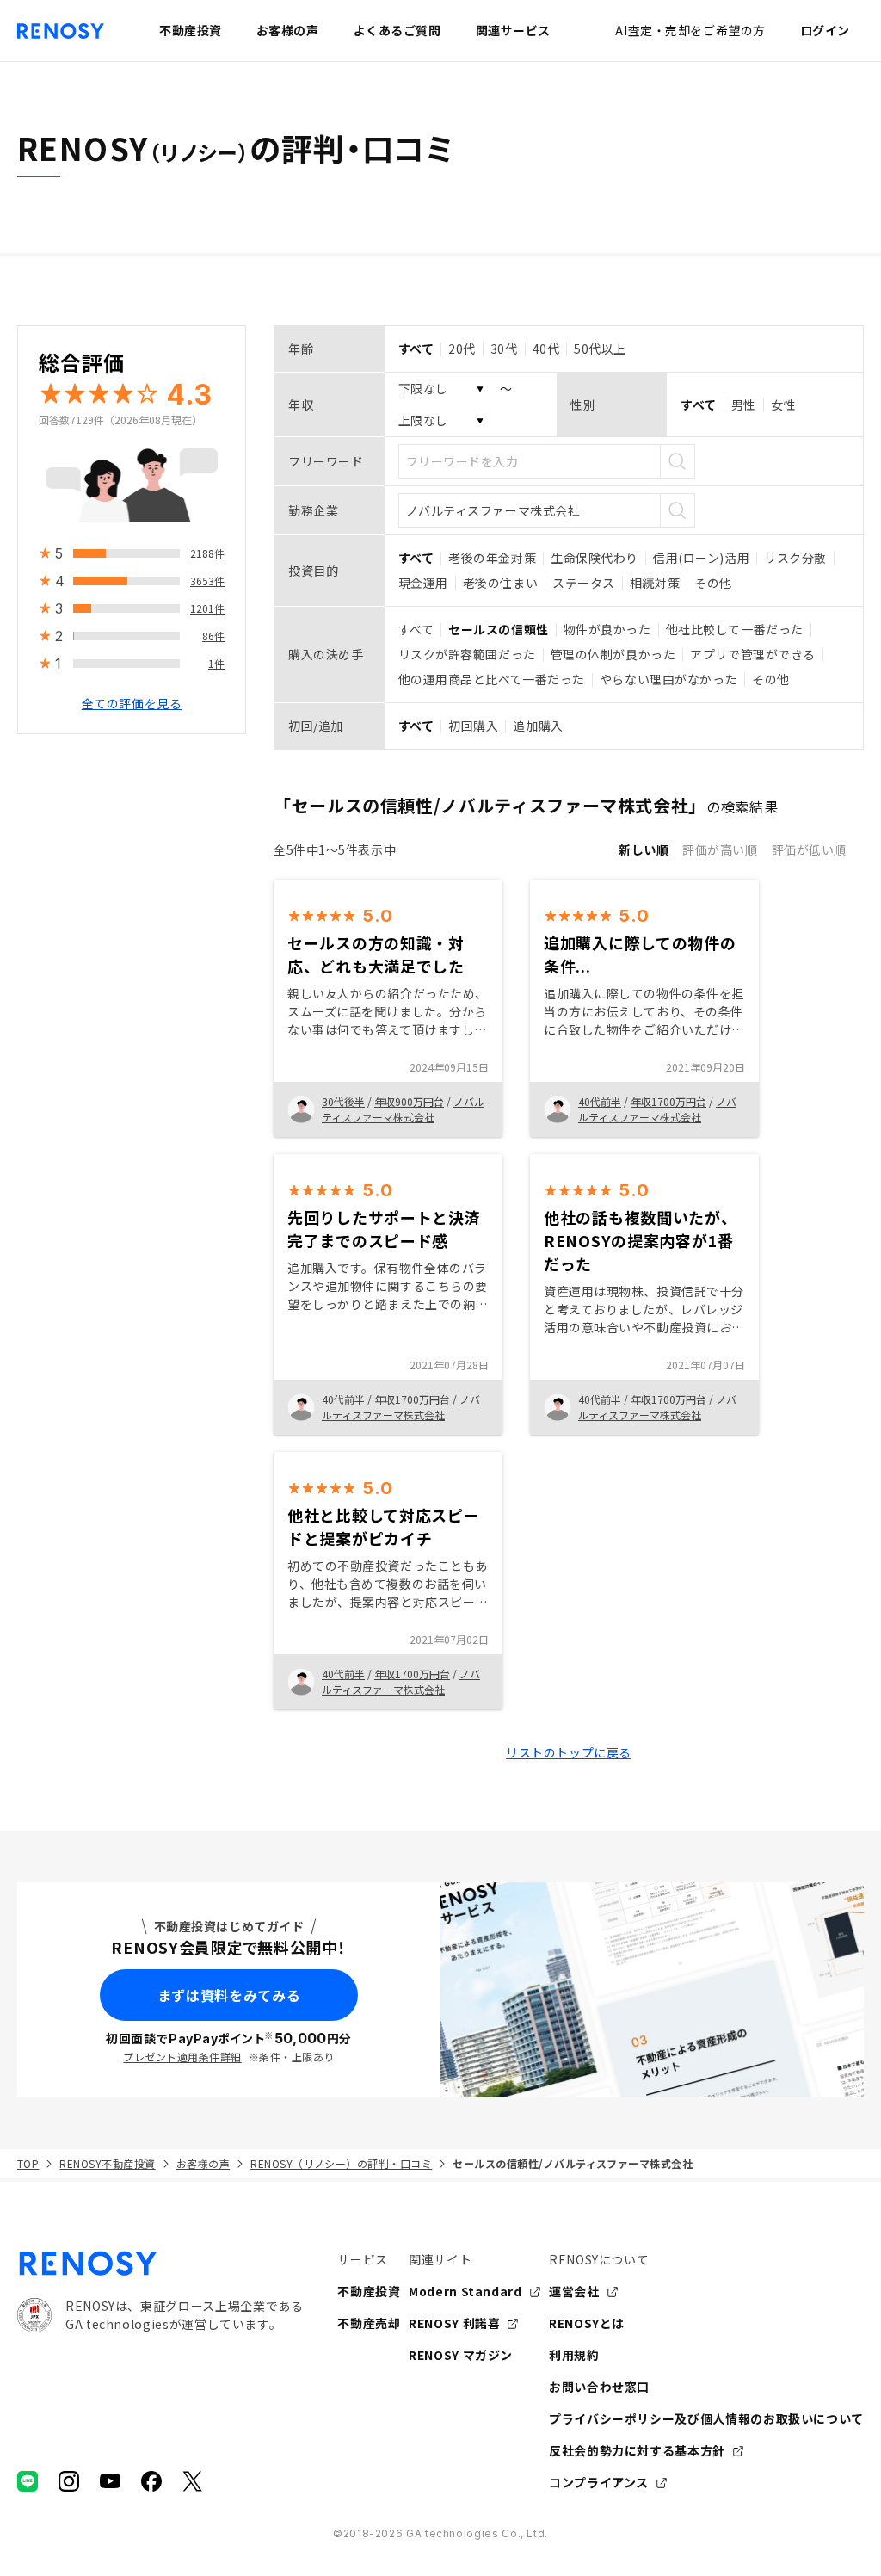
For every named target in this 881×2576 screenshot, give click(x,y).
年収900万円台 (409, 1101)
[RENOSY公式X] (193, 2481)
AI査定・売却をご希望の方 (690, 30)
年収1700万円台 (668, 1101)
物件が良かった (607, 629)
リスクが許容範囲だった (467, 654)
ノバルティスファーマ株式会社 (403, 1109)
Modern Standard (465, 2291)
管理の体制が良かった (613, 654)
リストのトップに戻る (569, 1752)
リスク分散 (795, 558)
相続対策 (655, 583)
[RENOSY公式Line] (28, 2481)
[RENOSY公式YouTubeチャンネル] (110, 2481)
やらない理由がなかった (668, 679)
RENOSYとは (587, 2323)
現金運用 (423, 583)
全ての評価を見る (132, 703)
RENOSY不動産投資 (107, 2163)
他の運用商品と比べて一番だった (492, 679)
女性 (783, 405)
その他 (713, 583)
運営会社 (574, 2291)
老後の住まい (500, 583)
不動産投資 (369, 2291)
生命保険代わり (595, 558)
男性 (744, 405)
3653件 (207, 581)
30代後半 (343, 1101)
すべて (416, 629)
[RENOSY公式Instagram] (69, 2481)
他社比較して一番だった (735, 629)
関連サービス (513, 30)
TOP (28, 2163)
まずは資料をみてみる (229, 1995)
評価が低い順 (809, 849)
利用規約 (574, 2355)
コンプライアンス (599, 2482)
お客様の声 (203, 2163)
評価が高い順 (720, 849)
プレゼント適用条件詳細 (182, 2057)
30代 (504, 349)
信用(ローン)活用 (701, 558)
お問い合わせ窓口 (599, 2387)
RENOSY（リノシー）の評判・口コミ (341, 2163)
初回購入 (473, 726)
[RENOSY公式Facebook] (151, 2481)
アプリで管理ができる (753, 654)
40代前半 (600, 1101)
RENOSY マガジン (461, 2355)
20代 (462, 349)
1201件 (207, 608)
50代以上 (600, 349)
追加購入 (538, 726)
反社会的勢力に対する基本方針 (637, 2450)
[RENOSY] (160, 2264)
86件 (213, 636)
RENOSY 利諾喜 (454, 2323)
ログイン (825, 30)
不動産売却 (369, 2323)
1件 (216, 663)
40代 (546, 349)
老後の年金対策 (492, 558)
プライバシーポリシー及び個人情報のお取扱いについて (706, 2418)
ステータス (584, 583)
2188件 (207, 553)
